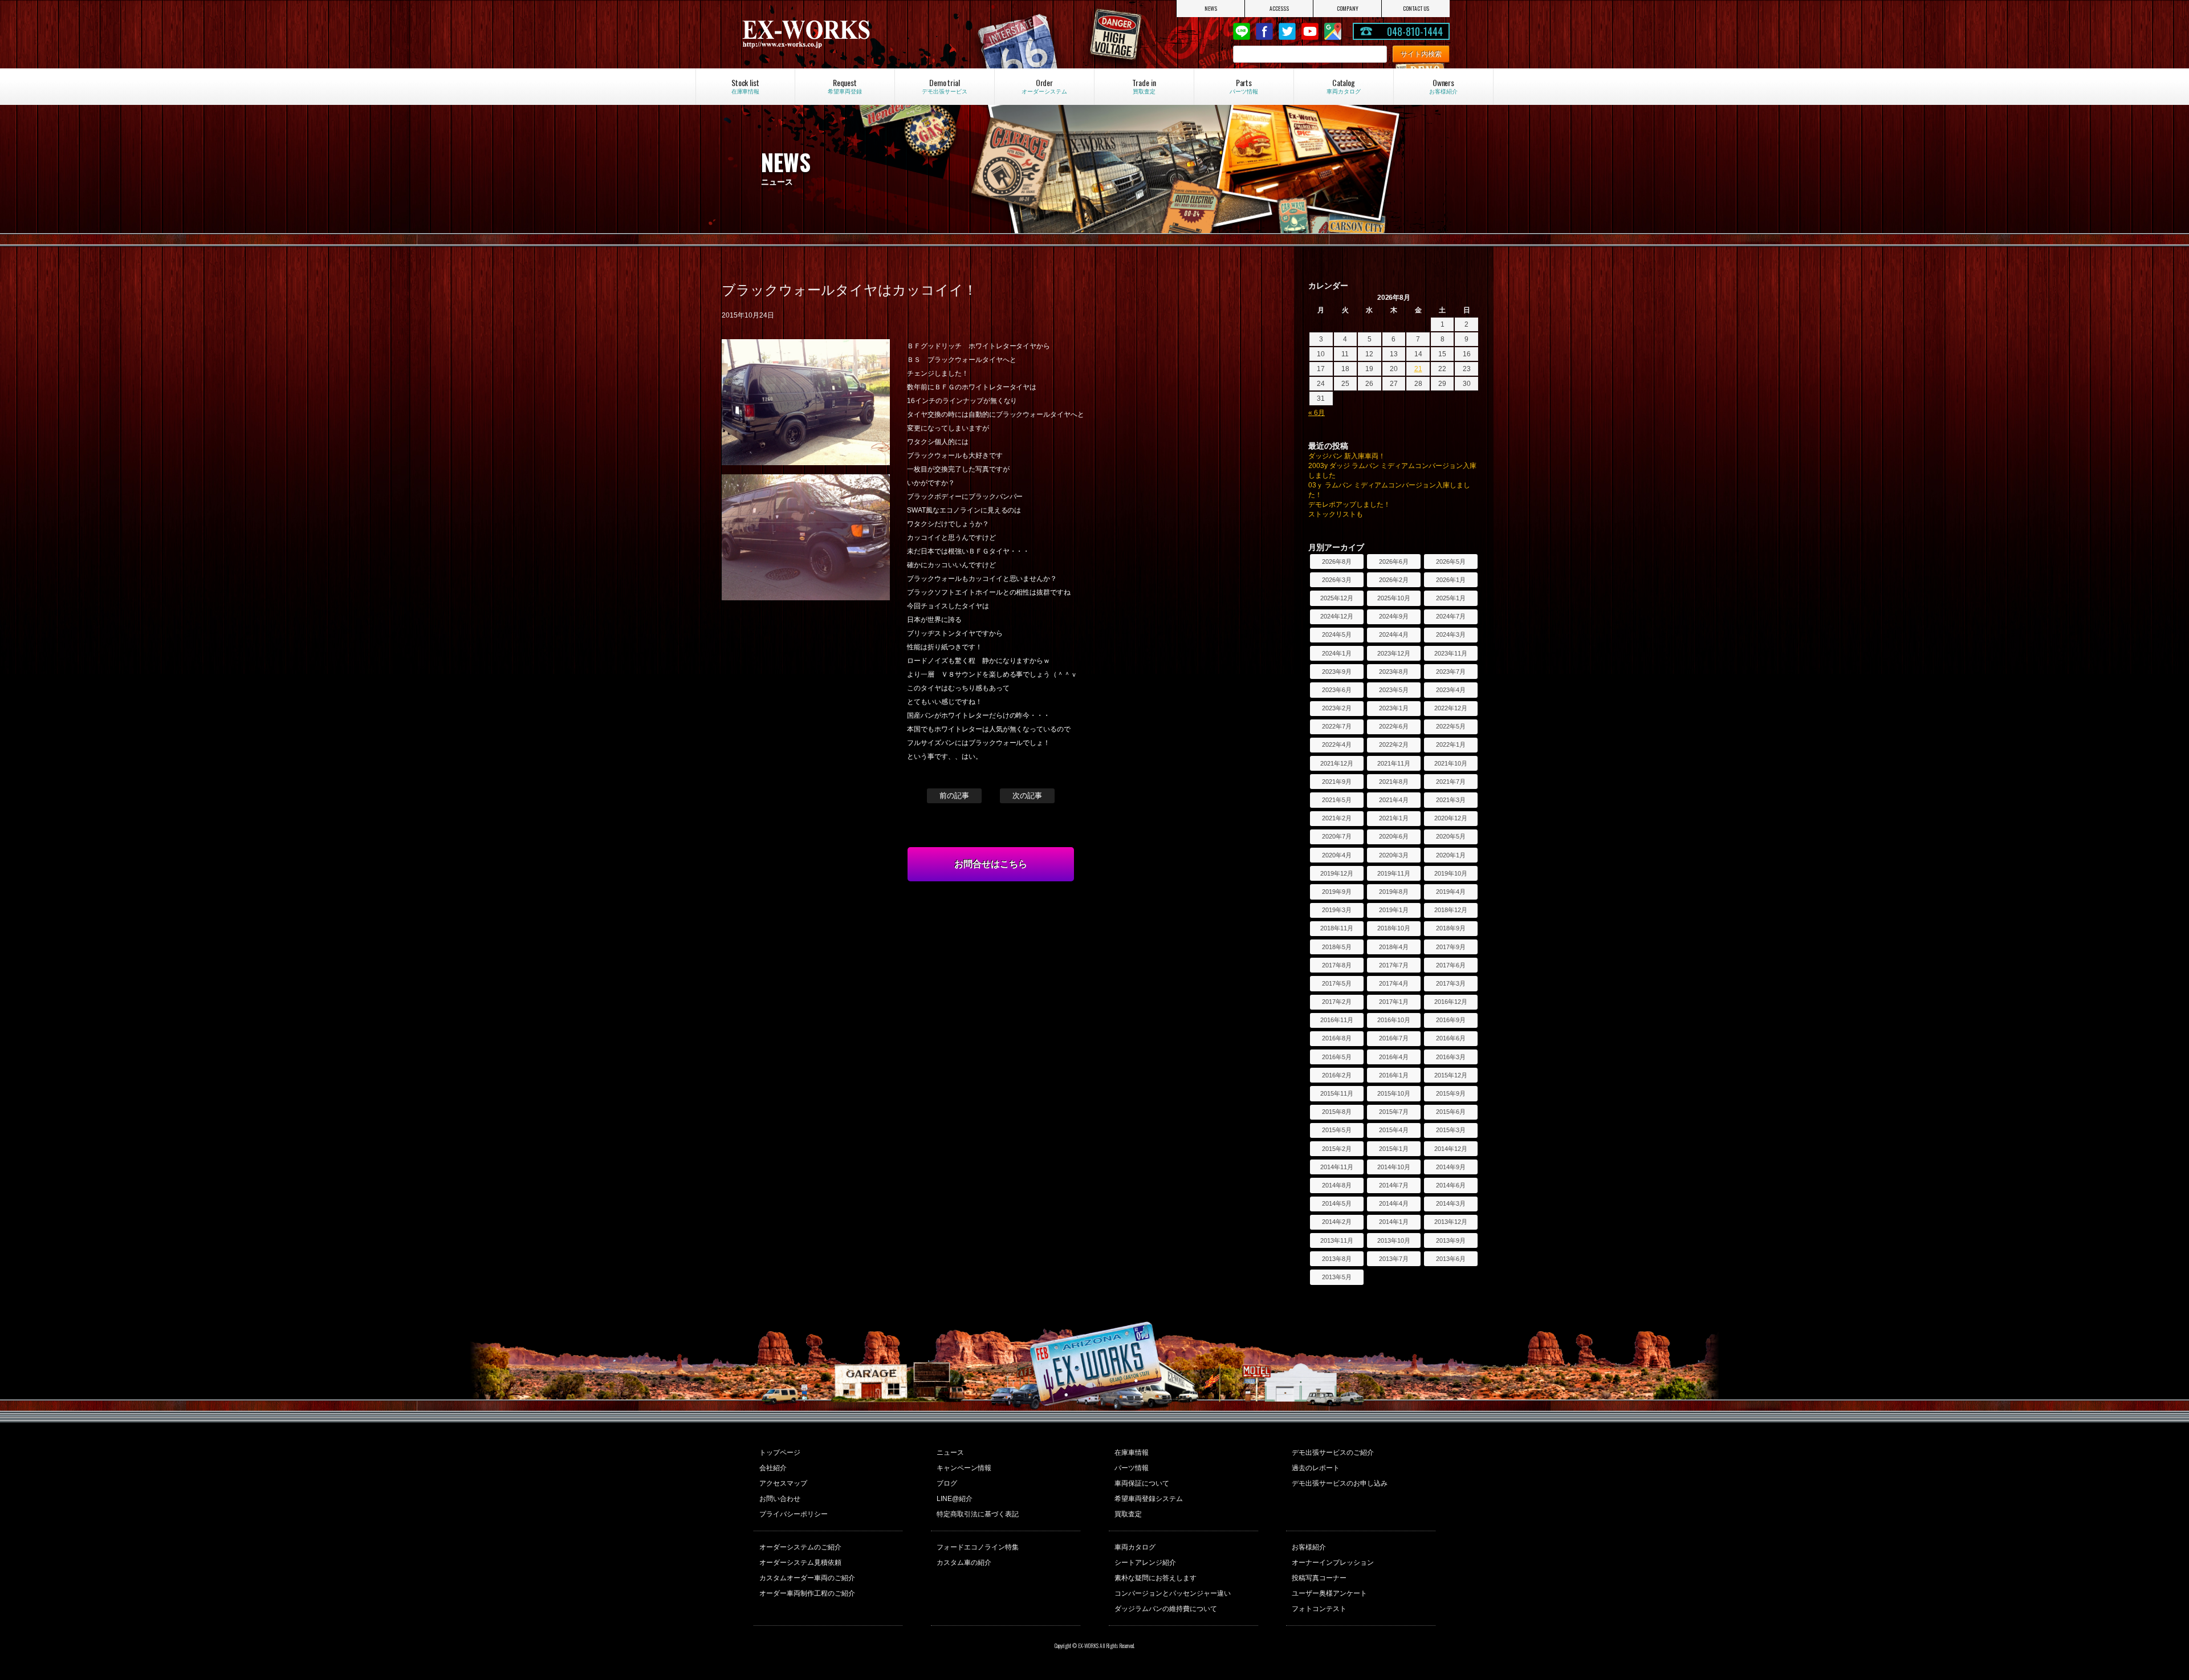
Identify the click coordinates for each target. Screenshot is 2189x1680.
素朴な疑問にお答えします (1155, 1578)
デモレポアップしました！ (1349, 505)
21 (1418, 369)
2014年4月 (1394, 1203)
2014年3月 (1451, 1203)
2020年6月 (1394, 836)
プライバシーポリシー (794, 1514)
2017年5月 (1337, 983)
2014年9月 (1451, 1167)
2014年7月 (1394, 1185)
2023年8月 (1394, 672)
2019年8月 (1394, 892)
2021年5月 (1337, 800)
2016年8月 (1337, 1038)
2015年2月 (1337, 1149)
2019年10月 (1451, 873)
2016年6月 (1451, 1038)
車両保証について (1142, 1483)
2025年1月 (1451, 598)
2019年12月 (1337, 873)
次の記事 (1027, 796)
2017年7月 (1394, 965)
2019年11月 (1394, 873)
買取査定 (1128, 1514)
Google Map (1333, 31)
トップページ (780, 1453)
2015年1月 (1394, 1149)
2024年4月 (1394, 634)
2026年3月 (1337, 580)
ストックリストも (1336, 514)
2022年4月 (1337, 745)
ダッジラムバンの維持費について (1166, 1609)
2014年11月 (1337, 1167)
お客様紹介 (1309, 1547)
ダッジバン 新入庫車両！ (1347, 456)
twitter (1287, 31)
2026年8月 (1337, 562)
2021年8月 (1394, 782)
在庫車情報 (1132, 1453)
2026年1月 (1451, 580)
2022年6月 (1394, 726)
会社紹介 (773, 1468)
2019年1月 (1394, 910)
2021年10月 (1451, 763)
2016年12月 (1451, 1002)
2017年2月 (1337, 1002)
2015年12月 (1451, 1075)
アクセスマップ (783, 1483)
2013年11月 (1337, 1240)
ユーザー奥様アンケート (1329, 1593)
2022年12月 (1451, 708)
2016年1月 (1394, 1075)
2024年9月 (1394, 616)
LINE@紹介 (955, 1499)
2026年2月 (1394, 580)
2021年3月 (1451, 800)
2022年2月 (1394, 745)
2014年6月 (1451, 1185)
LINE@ (1242, 31)
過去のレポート (1316, 1468)
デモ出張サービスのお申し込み (1340, 1483)
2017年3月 (1451, 983)
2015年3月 (1451, 1130)
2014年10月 (1394, 1167)
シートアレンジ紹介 (1145, 1563)
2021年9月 (1337, 782)
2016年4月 (1394, 1057)
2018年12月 (1451, 910)
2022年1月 (1451, 745)
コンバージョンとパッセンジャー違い (1173, 1593)
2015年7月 (1394, 1112)
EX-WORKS (846, 34)
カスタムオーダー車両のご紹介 (807, 1578)
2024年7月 (1451, 616)
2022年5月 (1451, 726)
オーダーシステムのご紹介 (800, 1547)
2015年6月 (1451, 1112)
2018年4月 (1394, 947)
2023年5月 (1394, 690)
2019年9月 (1337, 892)
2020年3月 (1394, 855)
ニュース (950, 1453)
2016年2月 (1337, 1075)
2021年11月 (1394, 763)
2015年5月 (1337, 1130)
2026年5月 (1451, 562)
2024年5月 (1337, 634)
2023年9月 (1337, 672)
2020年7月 (1337, 836)
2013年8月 (1337, 1259)
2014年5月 (1337, 1203)
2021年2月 (1337, 818)
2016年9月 (1451, 1020)
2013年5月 (1337, 1277)
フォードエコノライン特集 (978, 1547)
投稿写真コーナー (1319, 1578)
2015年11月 (1337, 1093)
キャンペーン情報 (964, 1468)
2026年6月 (1394, 562)
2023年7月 (1451, 672)
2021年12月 (1337, 763)
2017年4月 (1394, 983)
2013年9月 (1451, 1240)
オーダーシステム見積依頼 (800, 1563)
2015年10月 (1394, 1093)
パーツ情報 (1132, 1468)
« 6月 (1317, 413)
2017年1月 (1394, 1002)
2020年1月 (1451, 855)
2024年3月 (1451, 634)
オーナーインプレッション (1333, 1563)
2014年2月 (1337, 1222)
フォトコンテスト (1319, 1609)
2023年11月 (1451, 653)
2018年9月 (1451, 928)
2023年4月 (1451, 690)
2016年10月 (1394, 1020)
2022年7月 (1337, 726)
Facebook (1264, 31)
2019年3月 (1337, 910)
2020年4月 (1337, 855)
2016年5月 (1337, 1057)
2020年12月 (1451, 818)
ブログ (947, 1483)
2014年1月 (1394, 1222)
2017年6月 (1451, 965)
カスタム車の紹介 (964, 1563)
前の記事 (954, 796)
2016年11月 (1337, 1020)
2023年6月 (1337, 690)
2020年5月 (1451, 836)
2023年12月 (1394, 653)
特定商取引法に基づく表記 (978, 1514)
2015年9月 (1451, 1093)
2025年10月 (1394, 598)
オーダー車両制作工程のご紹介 (807, 1593)
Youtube (1310, 31)
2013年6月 (1451, 1259)
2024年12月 (1337, 616)
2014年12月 (1451, 1149)
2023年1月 (1394, 708)
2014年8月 (1337, 1185)
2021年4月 (1394, 800)
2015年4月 (1394, 1130)
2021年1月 (1394, 818)
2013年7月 (1394, 1259)
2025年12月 (1337, 598)
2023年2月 (1337, 708)
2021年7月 (1451, 782)
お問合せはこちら (991, 864)
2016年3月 (1451, 1057)
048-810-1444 (1415, 31)
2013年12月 (1451, 1222)
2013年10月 (1394, 1240)
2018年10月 (1394, 928)
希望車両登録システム (1149, 1499)
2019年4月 (1451, 892)
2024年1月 (1337, 653)
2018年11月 (1337, 928)
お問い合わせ (780, 1499)
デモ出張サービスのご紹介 (1333, 1453)
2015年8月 (1337, 1112)
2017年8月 (1337, 965)
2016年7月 (1394, 1038)
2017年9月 (1451, 947)
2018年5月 (1337, 947)
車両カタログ (1135, 1547)
